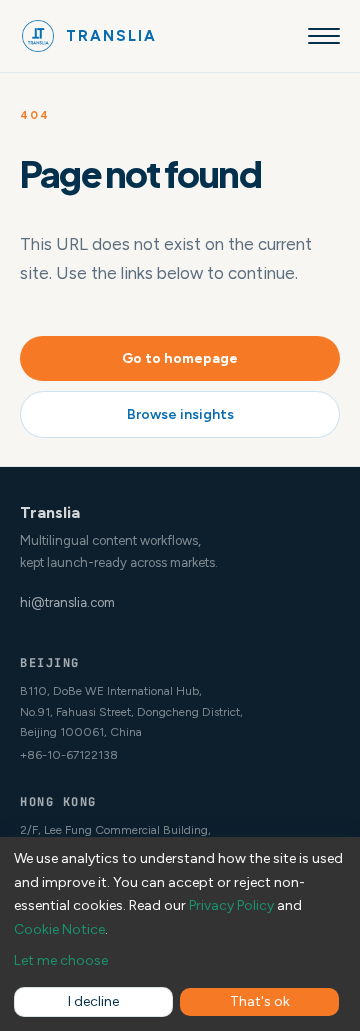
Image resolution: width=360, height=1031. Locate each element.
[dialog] (180, 934)
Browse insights (180, 414)
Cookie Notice (59, 929)
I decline (93, 1001)
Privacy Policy (231, 905)
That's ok (260, 1001)
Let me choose (61, 960)
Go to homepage (180, 358)
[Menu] (324, 36)
